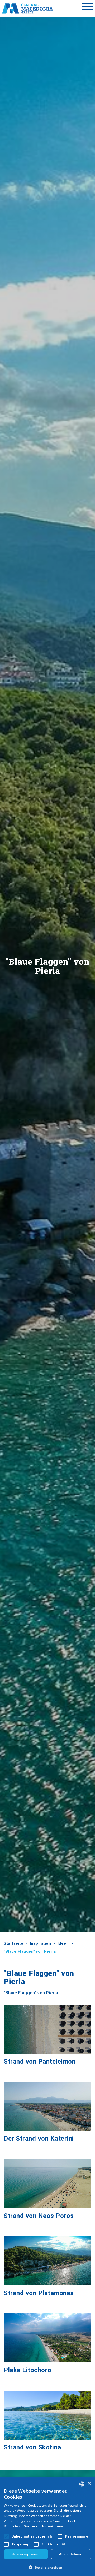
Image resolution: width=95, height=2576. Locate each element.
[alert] (47, 2527)
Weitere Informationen (44, 2526)
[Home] (27, 8)
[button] (47, 2567)
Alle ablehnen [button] (71, 2554)
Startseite (13, 1943)
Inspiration (41, 1943)
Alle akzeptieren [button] (26, 2554)
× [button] (89, 2484)
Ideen (63, 1943)
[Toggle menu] (88, 8)
